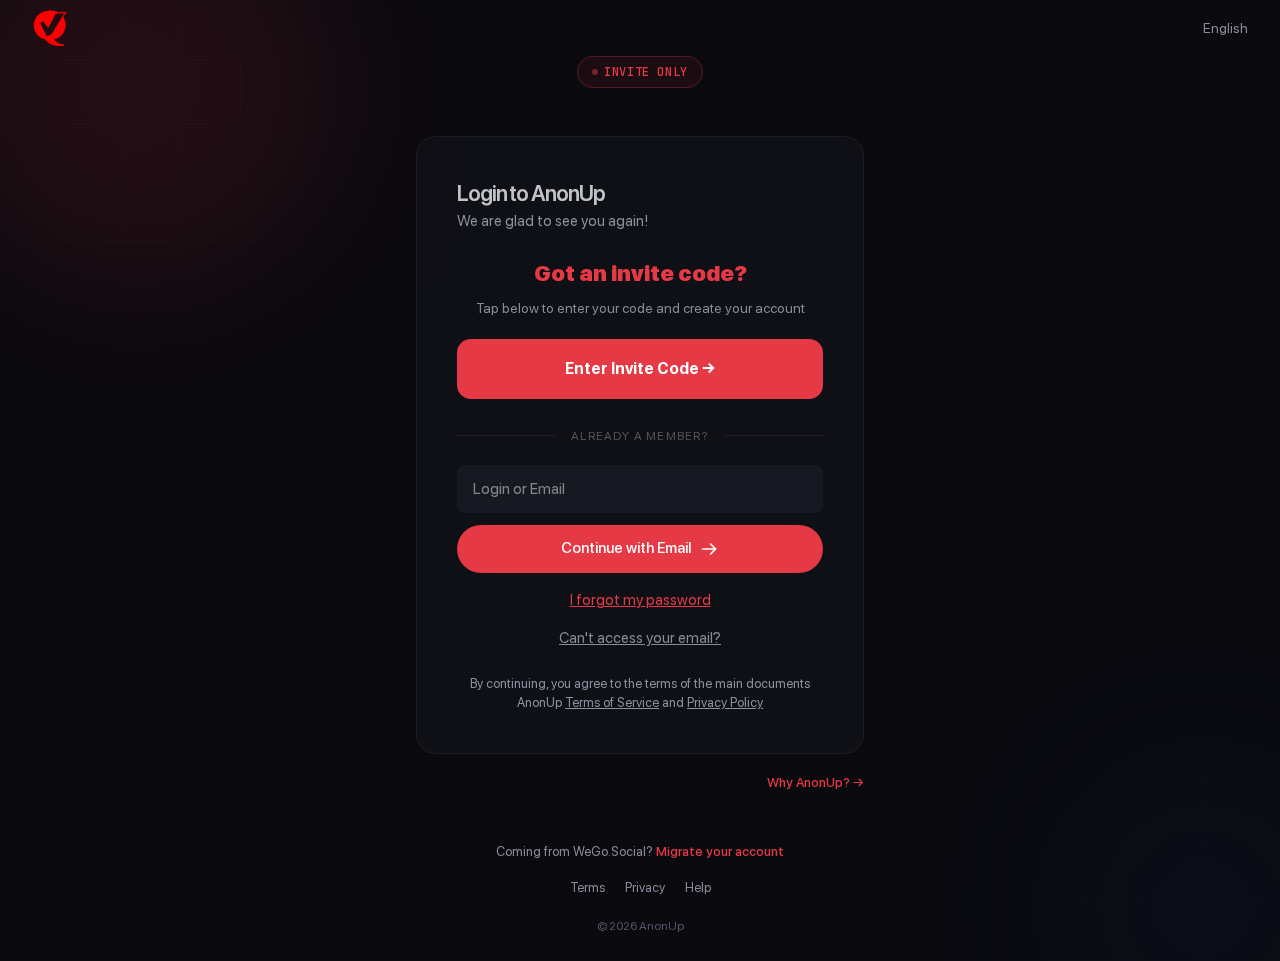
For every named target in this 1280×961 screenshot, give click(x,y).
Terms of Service (612, 702)
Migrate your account (720, 851)
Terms (587, 887)
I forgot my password (640, 600)
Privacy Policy (725, 702)
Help (698, 887)
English (1225, 28)
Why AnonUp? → (815, 782)
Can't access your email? (640, 638)
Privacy (645, 887)
